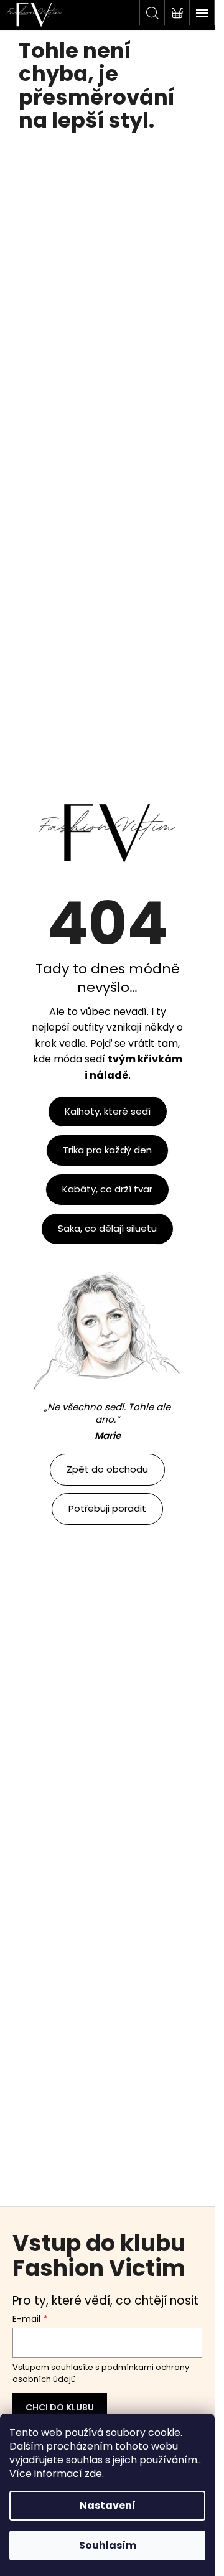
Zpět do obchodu (107, 1469)
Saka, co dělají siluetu (107, 1228)
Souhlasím (108, 2545)
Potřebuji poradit (107, 1508)
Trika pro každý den (107, 1150)
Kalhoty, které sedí (108, 1111)
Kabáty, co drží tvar (107, 1189)
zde (93, 2474)
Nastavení (108, 2505)
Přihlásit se (60, 2408)
